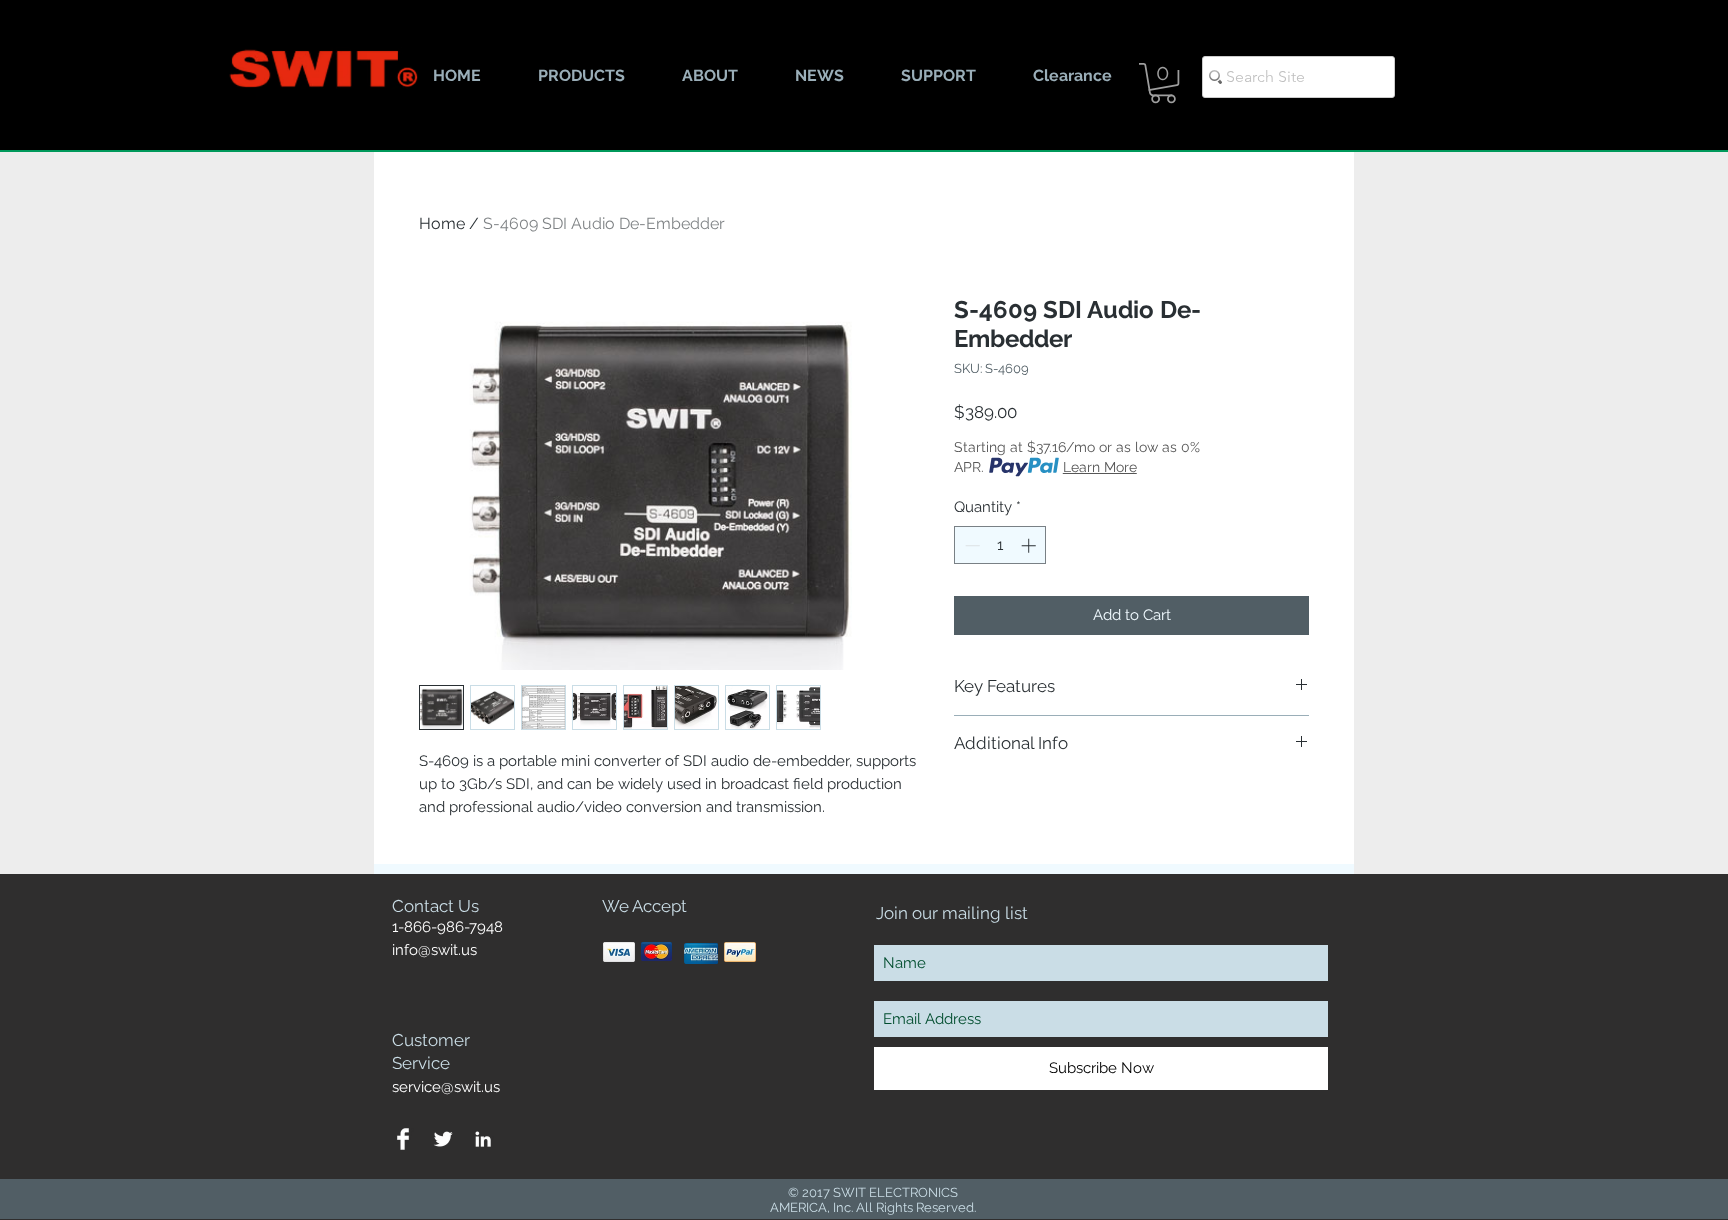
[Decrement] (970, 545)
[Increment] (1030, 545)
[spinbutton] (1000, 545)
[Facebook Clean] (403, 1139)
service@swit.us (446, 1087)
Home (442, 223)
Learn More (1100, 467)
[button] (1163, 83)
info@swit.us (434, 950)
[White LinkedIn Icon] (483, 1139)
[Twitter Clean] (443, 1139)
